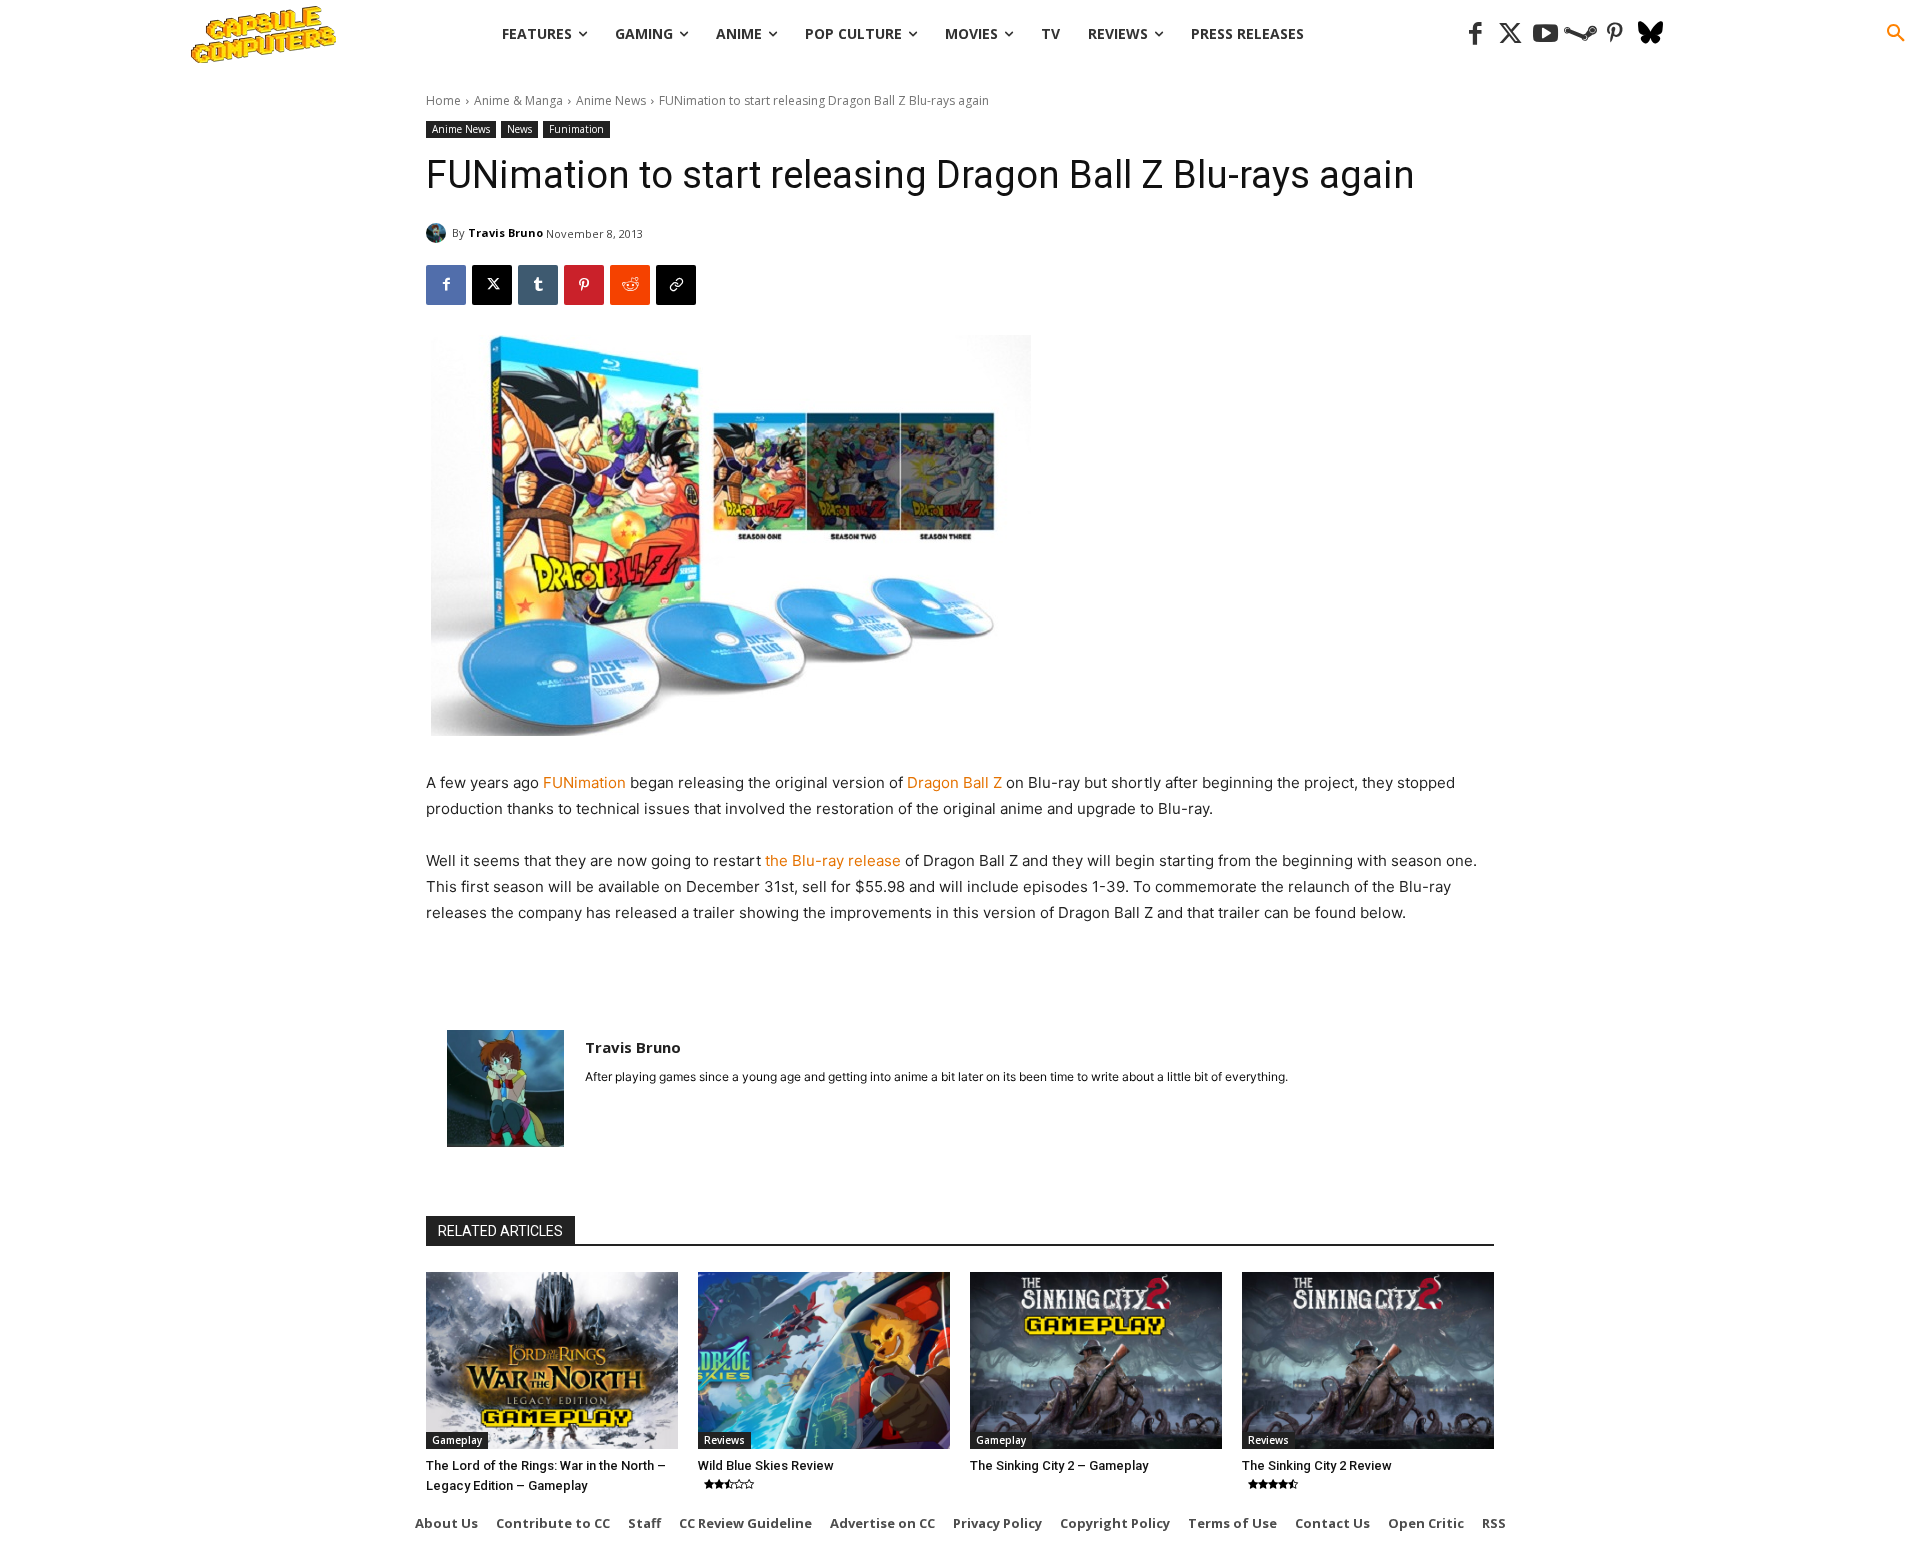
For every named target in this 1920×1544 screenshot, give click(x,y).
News (519, 129)
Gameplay (457, 1440)
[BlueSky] (1650, 34)
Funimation (576, 129)
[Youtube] (1545, 34)
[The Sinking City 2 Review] (1368, 1360)
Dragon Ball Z (954, 782)
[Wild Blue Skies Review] (824, 1360)
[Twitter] (1510, 34)
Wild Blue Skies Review (766, 1465)
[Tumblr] (538, 285)
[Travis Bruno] (439, 233)
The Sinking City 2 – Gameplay (1059, 1465)
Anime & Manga (518, 100)
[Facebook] (1475, 34)
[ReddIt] (630, 285)
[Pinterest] (1615, 34)
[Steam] (1580, 34)
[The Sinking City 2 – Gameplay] (1096, 1360)
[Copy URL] (676, 285)
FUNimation (586, 782)
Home (443, 100)
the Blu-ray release (835, 860)
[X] (492, 285)
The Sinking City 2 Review (1317, 1465)
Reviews (724, 1440)
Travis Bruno (505, 232)
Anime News (611, 100)
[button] (1896, 34)
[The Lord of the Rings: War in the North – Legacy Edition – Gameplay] (552, 1360)
